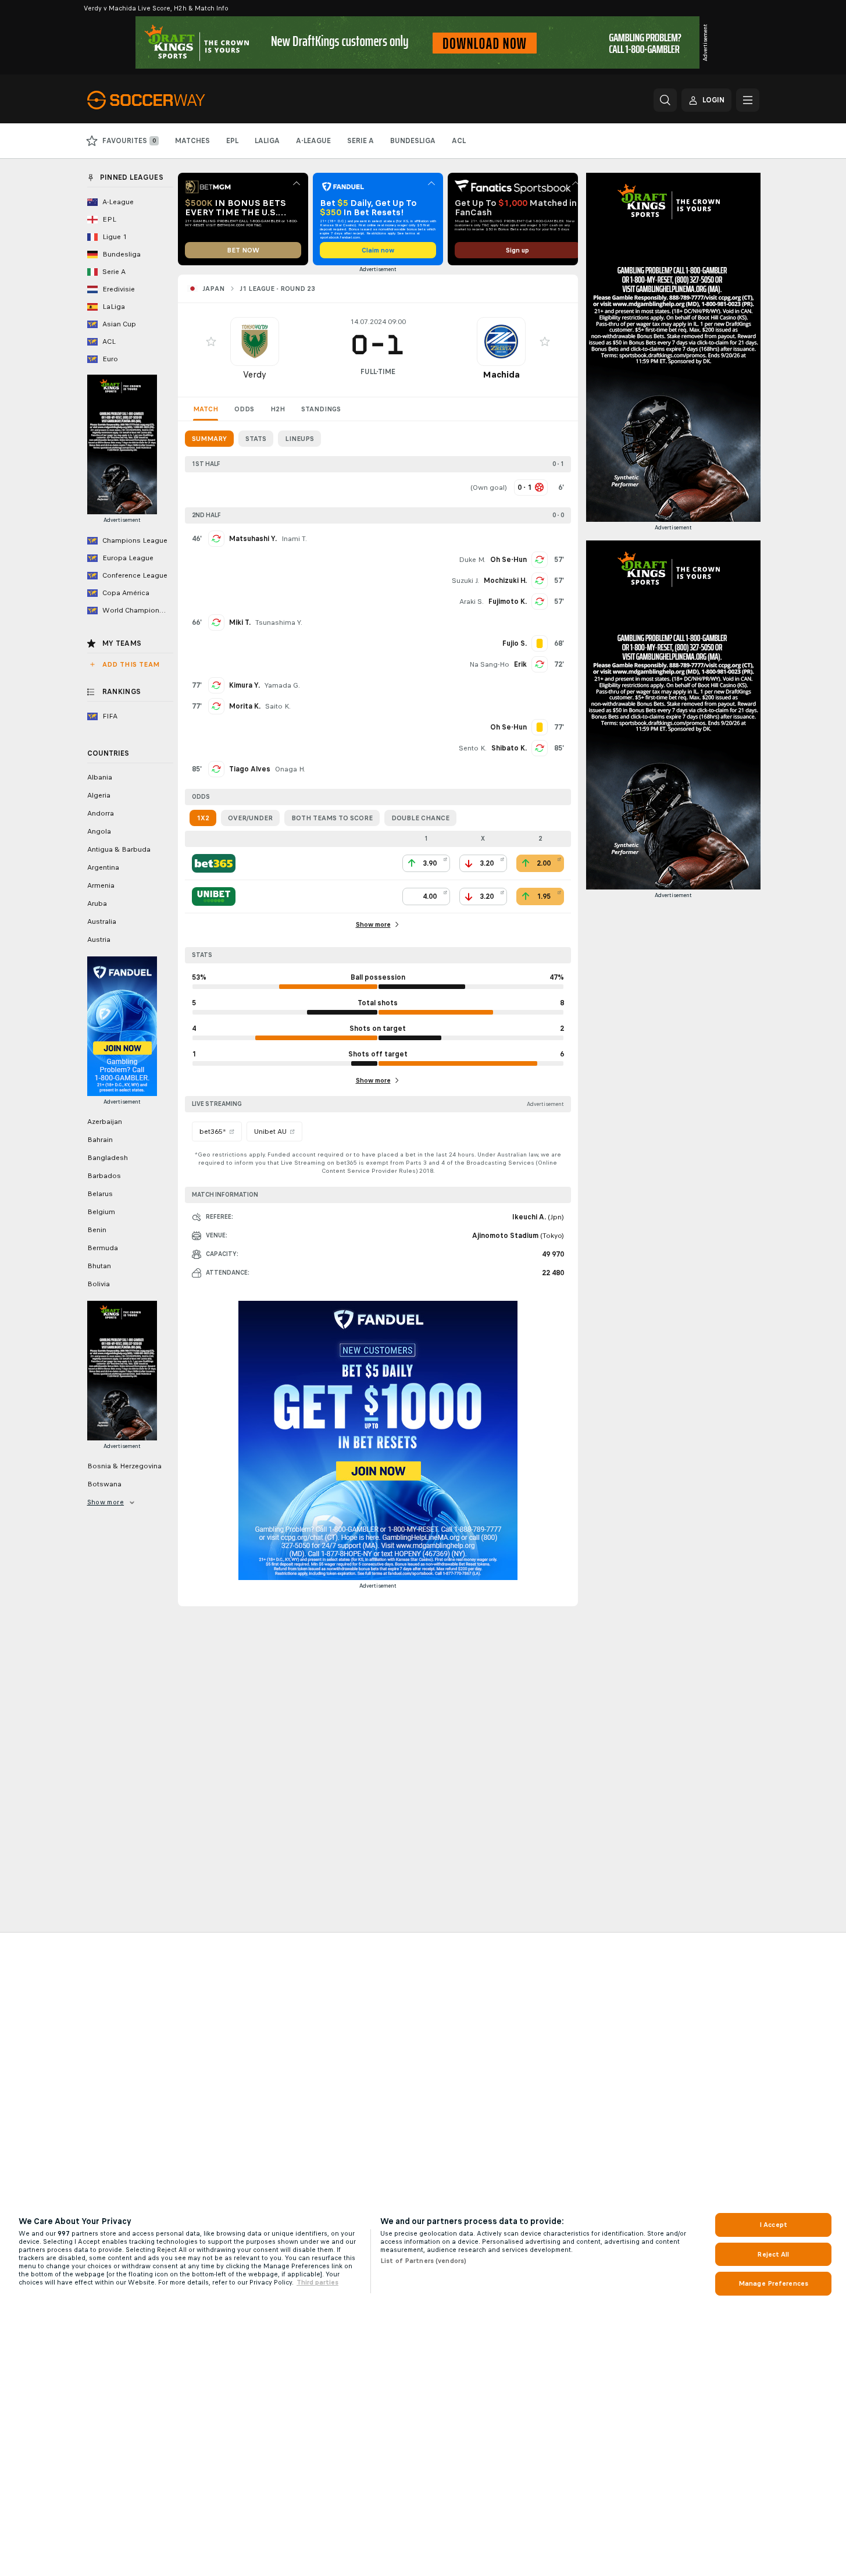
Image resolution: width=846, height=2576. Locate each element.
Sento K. (473, 748)
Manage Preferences (773, 2283)
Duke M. (472, 560)
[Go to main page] (167, 100)
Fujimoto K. (508, 602)
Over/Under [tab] (250, 818)
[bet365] (214, 863)
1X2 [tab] (203, 818)
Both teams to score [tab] (332, 818)
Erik (520, 664)
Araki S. (472, 602)
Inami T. (294, 539)
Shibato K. (509, 748)
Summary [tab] (209, 439)
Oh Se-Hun (508, 560)
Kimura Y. (244, 685)
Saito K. (278, 706)
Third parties (317, 2282)
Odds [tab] (244, 409)
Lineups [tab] (299, 439)
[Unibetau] (214, 896)
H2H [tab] (278, 409)
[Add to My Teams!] (211, 341)
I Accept (773, 2225)
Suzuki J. (465, 581)
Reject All (773, 2254)
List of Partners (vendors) (423, 2261)
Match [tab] (206, 409)
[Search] (665, 100)
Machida (501, 374)
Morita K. (245, 706)
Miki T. (240, 622)
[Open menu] (748, 100)
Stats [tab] (256, 439)
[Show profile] (255, 341)
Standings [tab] (321, 409)
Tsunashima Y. (279, 622)
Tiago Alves (250, 769)
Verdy (255, 374)
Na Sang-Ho (489, 664)
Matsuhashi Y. (253, 539)
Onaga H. (290, 769)
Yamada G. (282, 685)
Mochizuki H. (505, 581)
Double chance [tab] (420, 818)
